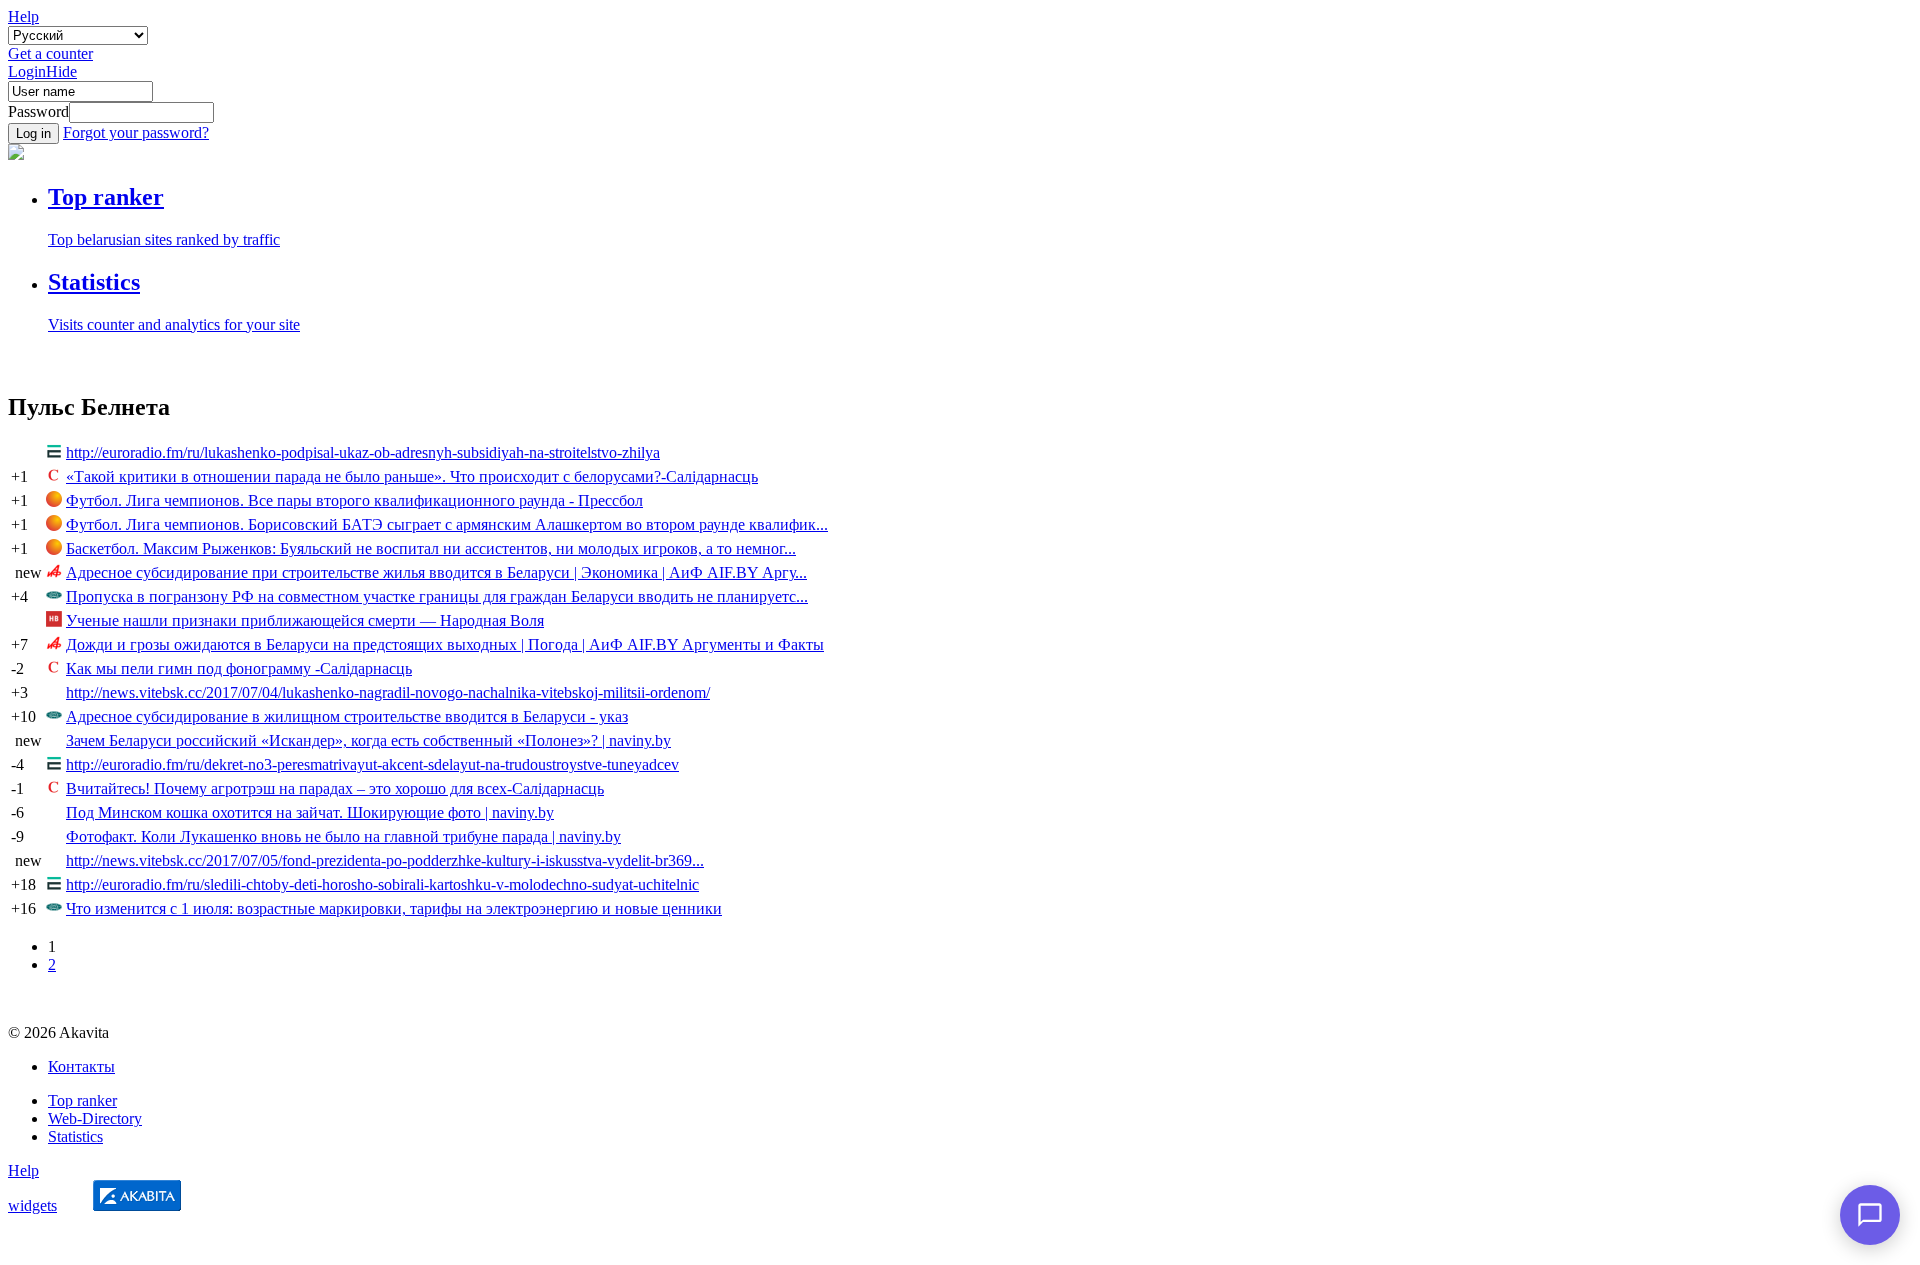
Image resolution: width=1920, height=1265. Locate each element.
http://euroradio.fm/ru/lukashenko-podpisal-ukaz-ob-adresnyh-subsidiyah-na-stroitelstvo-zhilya (363, 452)
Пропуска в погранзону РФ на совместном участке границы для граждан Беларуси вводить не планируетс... (437, 596)
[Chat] (1870, 1215)
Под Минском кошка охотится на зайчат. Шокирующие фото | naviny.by (310, 812)
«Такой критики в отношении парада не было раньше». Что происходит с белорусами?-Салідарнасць (412, 476)
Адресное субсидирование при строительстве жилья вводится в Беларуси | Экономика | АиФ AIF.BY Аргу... (436, 572)
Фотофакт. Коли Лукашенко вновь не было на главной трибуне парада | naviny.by (343, 836)
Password (38, 111)
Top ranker (82, 1100)
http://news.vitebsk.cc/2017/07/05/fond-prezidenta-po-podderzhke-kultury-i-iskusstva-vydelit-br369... (385, 860)
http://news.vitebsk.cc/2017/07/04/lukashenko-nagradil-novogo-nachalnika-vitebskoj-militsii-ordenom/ (388, 692)
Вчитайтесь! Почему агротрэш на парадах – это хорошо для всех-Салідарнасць (335, 788)
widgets (32, 1205)
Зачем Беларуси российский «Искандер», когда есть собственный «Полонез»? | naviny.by (368, 740)
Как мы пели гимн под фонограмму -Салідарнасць (239, 668)
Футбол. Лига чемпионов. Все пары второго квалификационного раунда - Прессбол (354, 500)
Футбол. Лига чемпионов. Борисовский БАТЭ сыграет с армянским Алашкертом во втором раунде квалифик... (447, 524)
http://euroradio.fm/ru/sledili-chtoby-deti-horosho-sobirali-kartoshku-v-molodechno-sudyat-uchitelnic (382, 884)
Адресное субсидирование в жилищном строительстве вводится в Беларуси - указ (347, 716)
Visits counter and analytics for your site (174, 324)
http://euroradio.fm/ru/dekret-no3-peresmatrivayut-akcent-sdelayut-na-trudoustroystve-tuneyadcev (372, 764)
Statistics (75, 1136)
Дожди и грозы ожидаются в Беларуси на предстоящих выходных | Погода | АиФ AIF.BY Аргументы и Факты (445, 644)
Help (23, 16)
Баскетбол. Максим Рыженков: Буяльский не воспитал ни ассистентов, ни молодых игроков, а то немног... (431, 548)
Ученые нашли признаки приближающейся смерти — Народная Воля (305, 620)
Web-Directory (95, 1118)
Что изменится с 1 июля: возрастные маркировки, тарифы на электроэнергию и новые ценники (394, 908)
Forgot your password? (136, 132)
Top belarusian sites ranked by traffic (164, 239)
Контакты (81, 1066)
